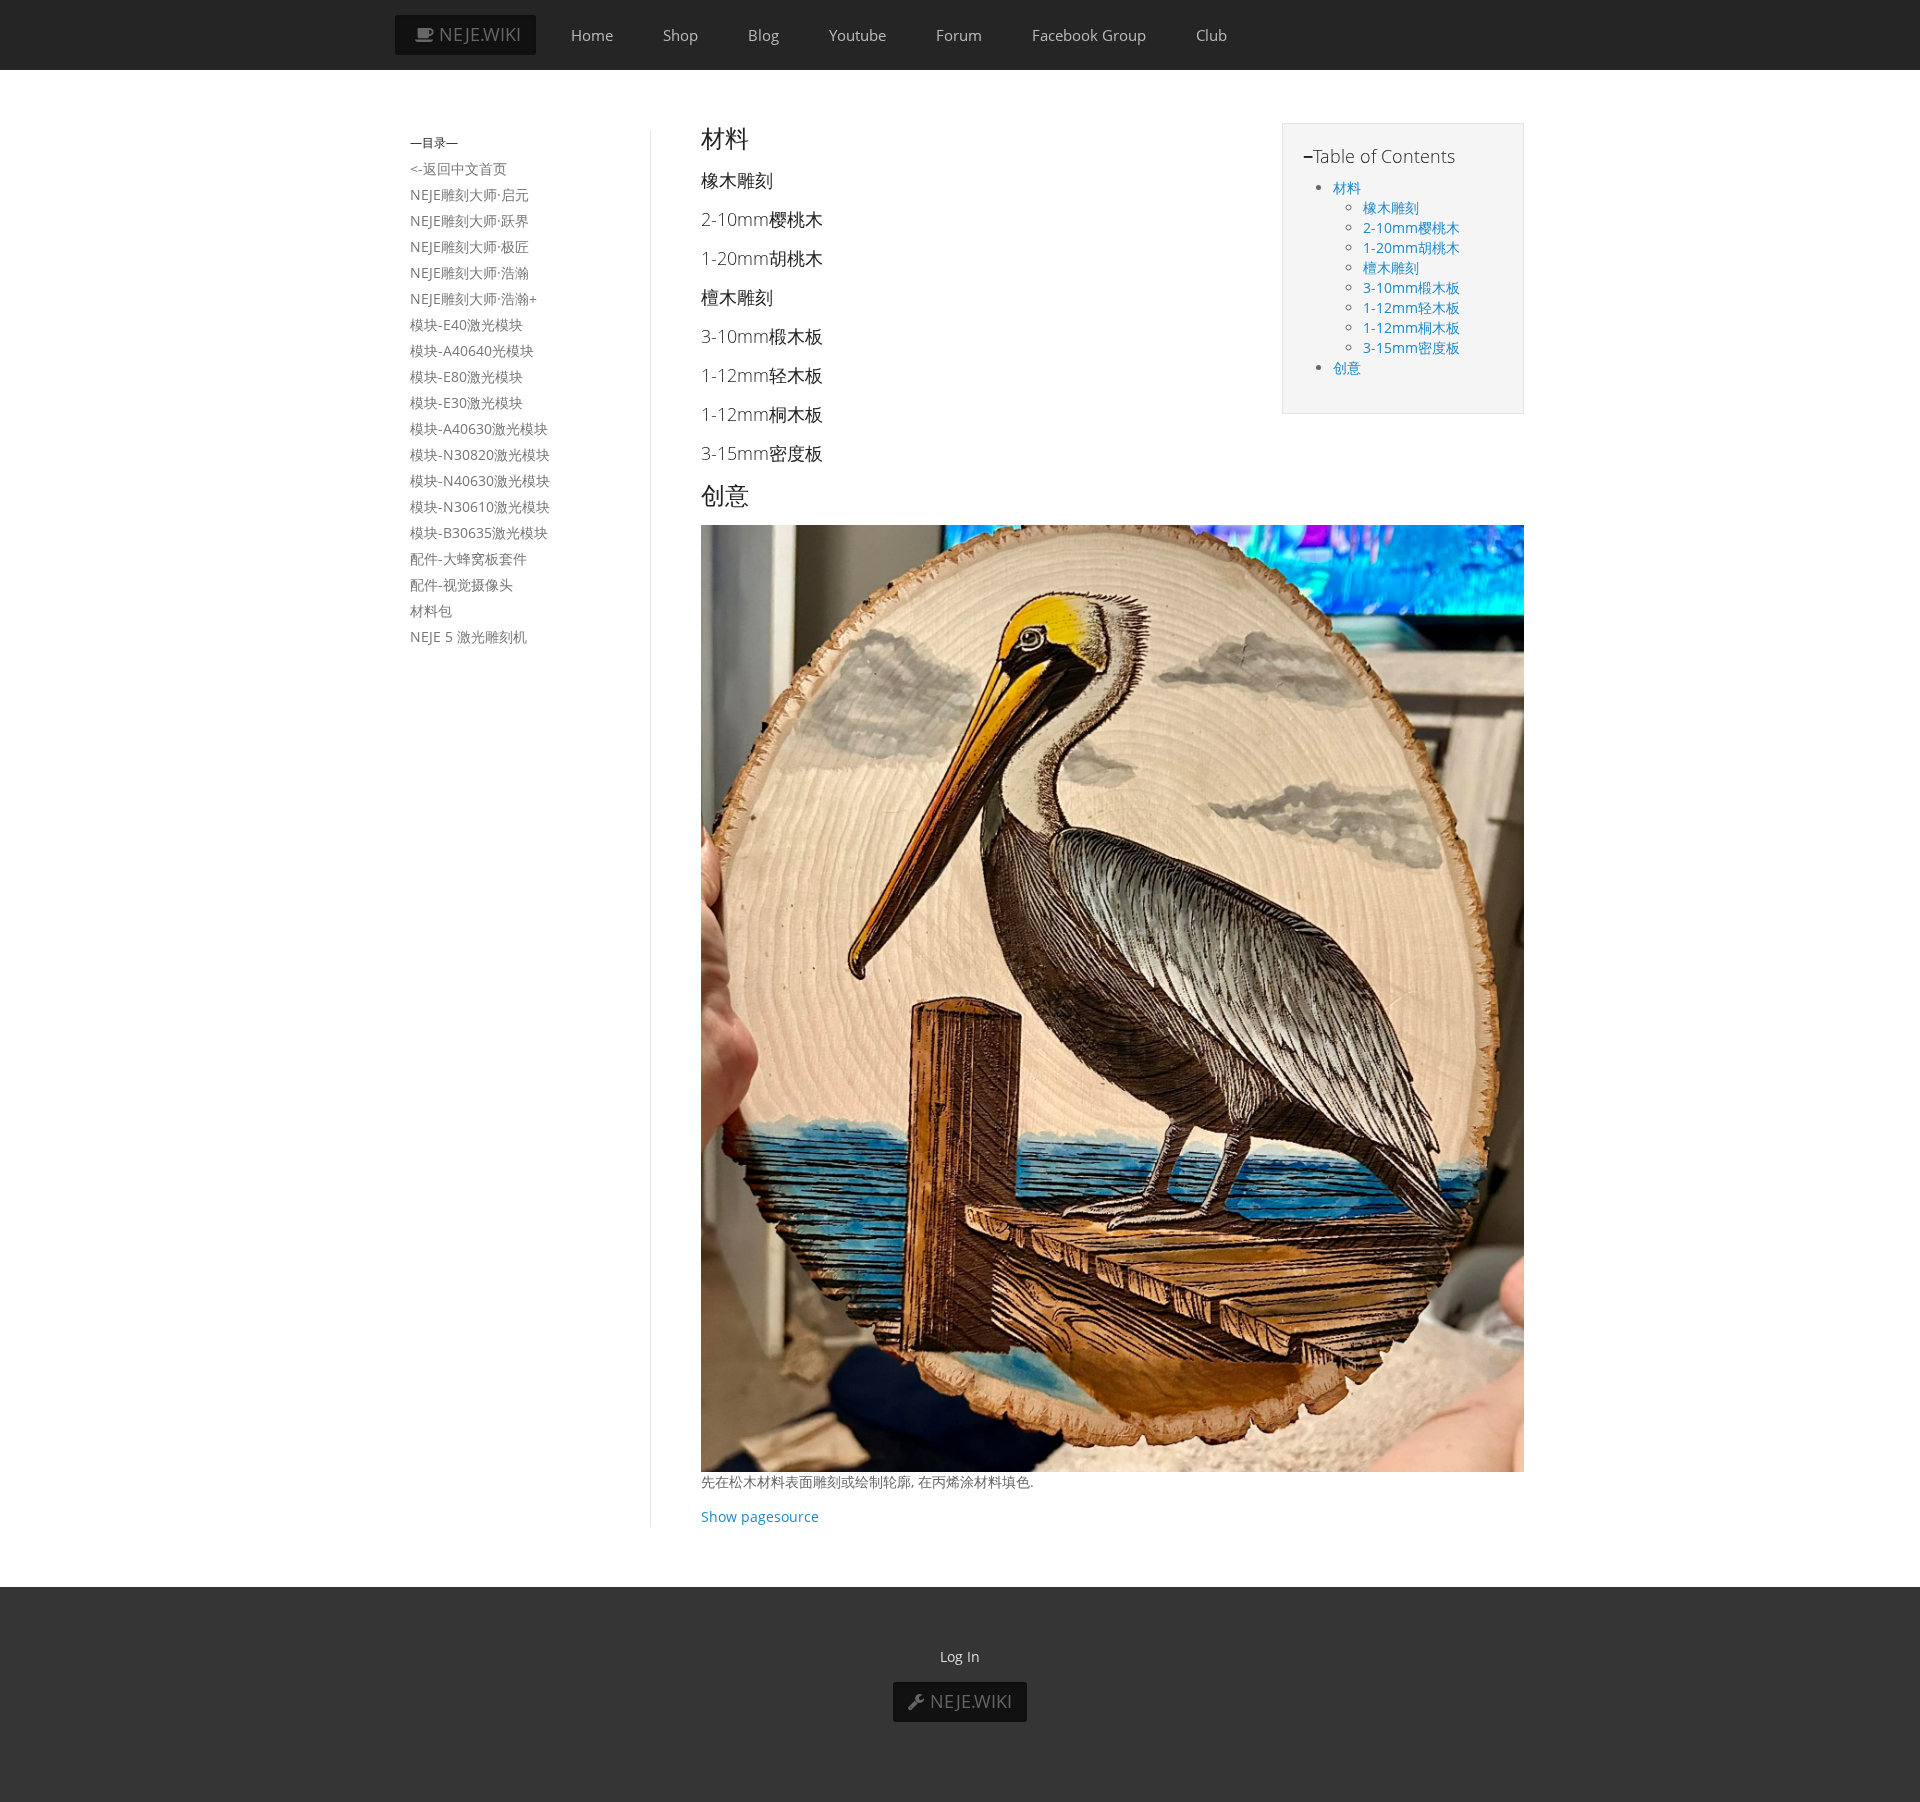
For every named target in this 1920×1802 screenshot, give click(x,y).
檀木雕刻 (1391, 267)
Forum (959, 35)
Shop (680, 35)
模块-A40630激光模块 (479, 428)
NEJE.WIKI (477, 34)
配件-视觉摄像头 (461, 584)
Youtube (857, 35)
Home (592, 35)
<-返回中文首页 (458, 168)
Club (1211, 35)
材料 (1347, 187)
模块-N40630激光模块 (480, 480)
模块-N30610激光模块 (480, 506)
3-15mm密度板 (1411, 347)
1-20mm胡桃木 (1411, 247)
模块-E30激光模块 (466, 402)
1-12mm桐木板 (1411, 327)
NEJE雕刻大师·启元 (469, 194)
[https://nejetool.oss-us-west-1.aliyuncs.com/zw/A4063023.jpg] (1112, 996)
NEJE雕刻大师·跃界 (469, 220)
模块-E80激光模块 (466, 376)
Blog (763, 35)
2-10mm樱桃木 (1411, 227)
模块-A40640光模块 (472, 350)
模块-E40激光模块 (466, 324)
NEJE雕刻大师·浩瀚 (469, 272)
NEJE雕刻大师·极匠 (469, 246)
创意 (1347, 367)
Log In (960, 1656)
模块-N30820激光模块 (480, 454)
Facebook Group (1089, 35)
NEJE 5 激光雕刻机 (468, 636)
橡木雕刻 (1391, 207)
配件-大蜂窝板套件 (468, 558)
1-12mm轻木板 (1411, 307)
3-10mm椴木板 (1411, 287)
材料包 (431, 610)
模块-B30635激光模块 (479, 532)
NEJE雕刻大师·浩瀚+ (473, 298)
